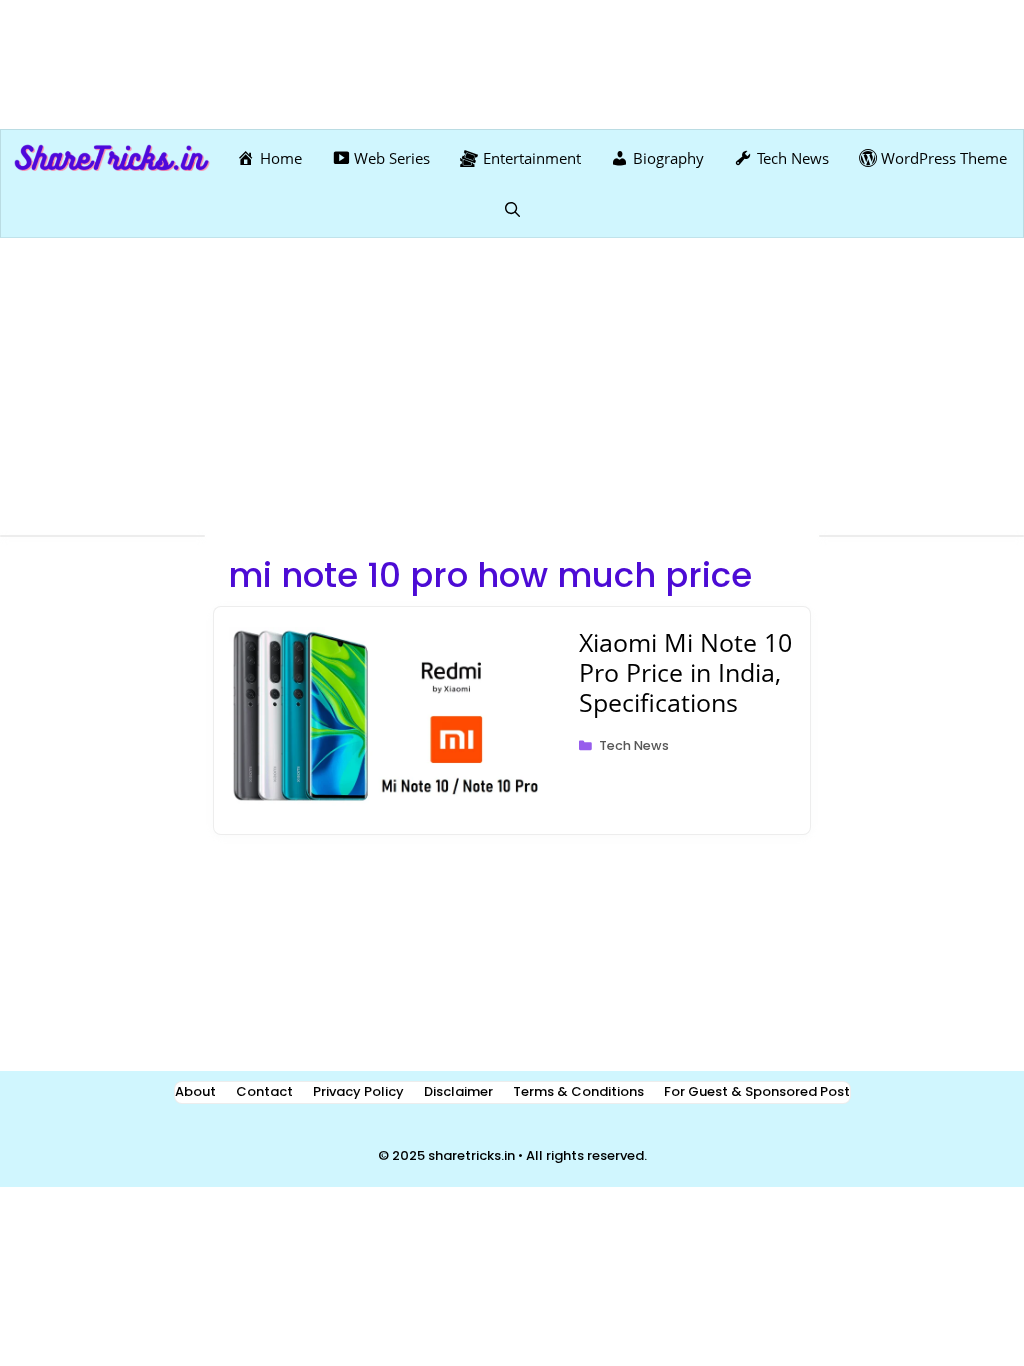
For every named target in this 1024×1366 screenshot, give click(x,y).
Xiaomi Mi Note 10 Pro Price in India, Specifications (685, 672)
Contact (264, 1091)
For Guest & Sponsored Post (757, 1091)
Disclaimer (458, 1091)
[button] (512, 209)
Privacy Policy (358, 1091)
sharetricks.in (471, 1155)
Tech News (634, 745)
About (195, 1091)
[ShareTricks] (112, 158)
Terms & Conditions (578, 1091)
